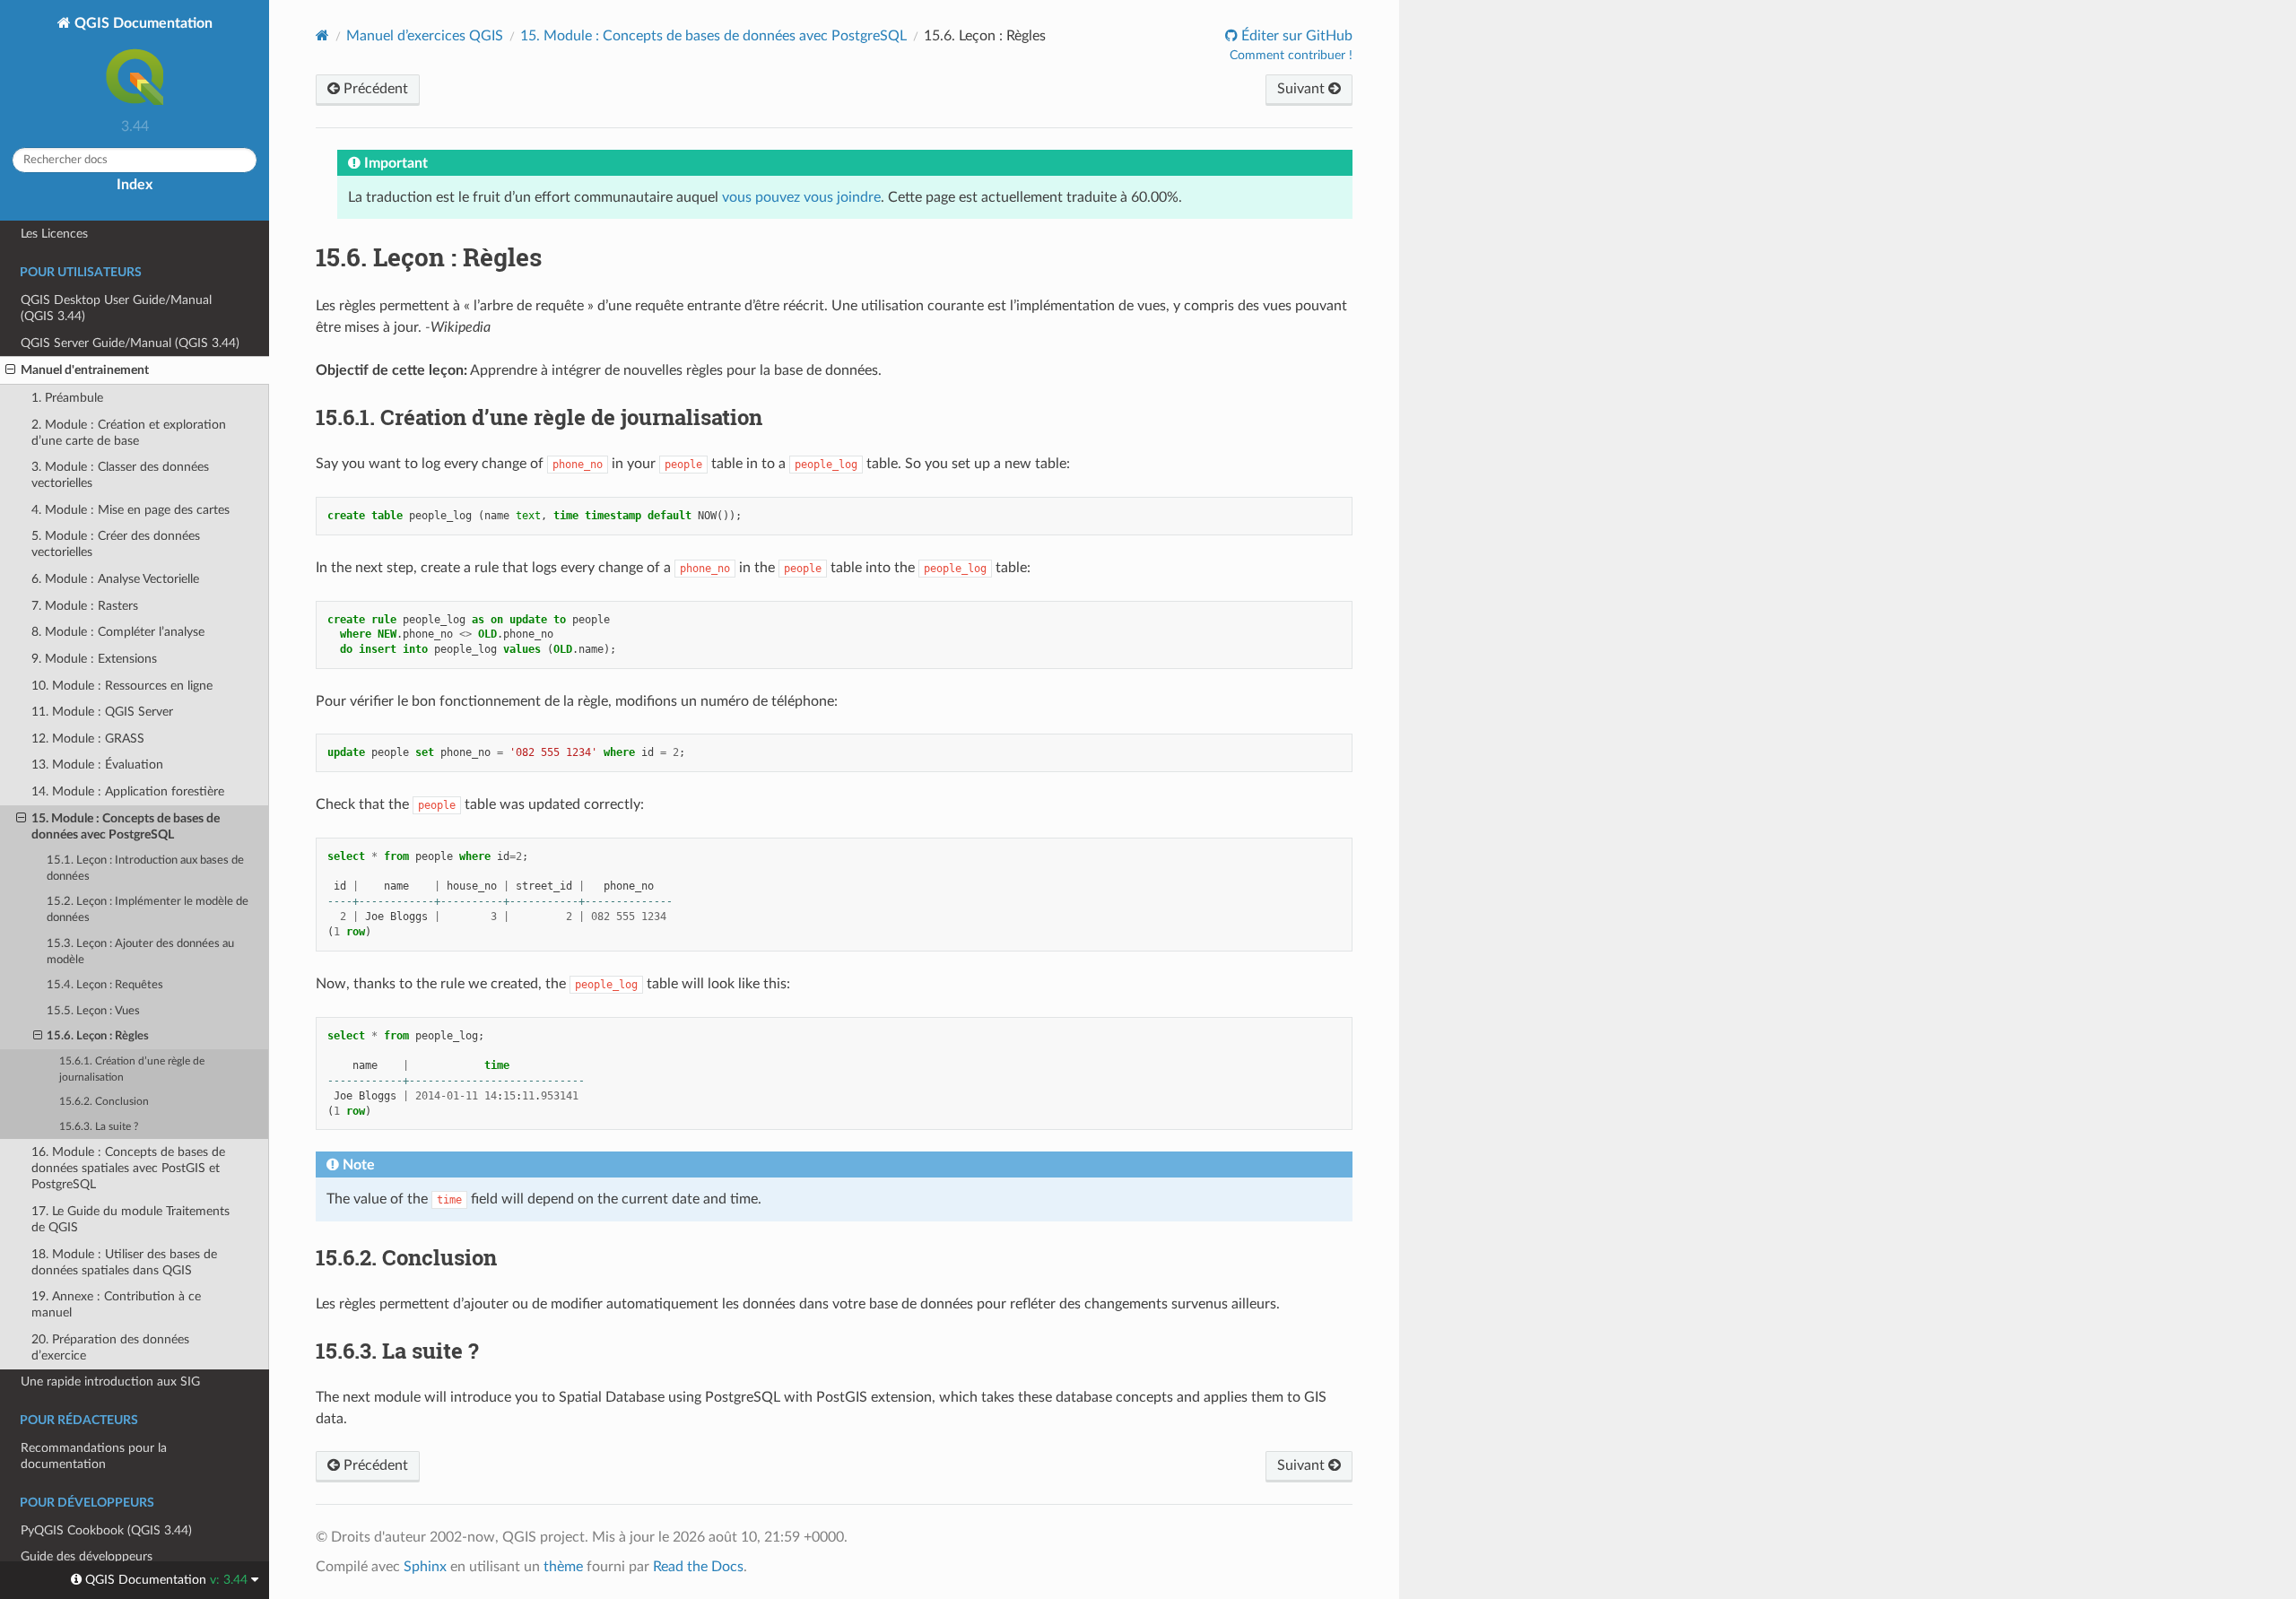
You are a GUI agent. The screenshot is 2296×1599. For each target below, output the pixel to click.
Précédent (374, 89)
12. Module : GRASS (88, 739)
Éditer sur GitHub (1295, 36)
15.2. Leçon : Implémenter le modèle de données (148, 910)
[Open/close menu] (10, 370)
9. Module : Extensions (94, 659)
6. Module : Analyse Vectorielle (115, 579)
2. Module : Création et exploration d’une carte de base (129, 433)
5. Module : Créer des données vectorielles (116, 544)
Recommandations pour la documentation (94, 1456)
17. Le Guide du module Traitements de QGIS (130, 1219)
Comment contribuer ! (1291, 56)
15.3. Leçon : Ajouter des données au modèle (140, 952)
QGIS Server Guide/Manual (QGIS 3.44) (130, 343)
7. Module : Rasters (85, 606)
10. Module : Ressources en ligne (122, 686)
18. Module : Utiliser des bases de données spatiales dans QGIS (124, 1262)
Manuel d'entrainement (85, 370)
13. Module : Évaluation (97, 765)
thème (563, 1567)
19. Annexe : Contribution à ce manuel (116, 1304)
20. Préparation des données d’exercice (110, 1347)
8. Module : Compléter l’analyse (118, 632)
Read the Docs (698, 1567)
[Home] (322, 35)
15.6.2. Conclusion (104, 1102)
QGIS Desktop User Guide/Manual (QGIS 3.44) (116, 308)
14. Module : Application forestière (128, 791)
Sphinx (425, 1567)
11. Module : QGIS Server (102, 712)
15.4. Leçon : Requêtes (105, 985)
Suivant (1303, 89)
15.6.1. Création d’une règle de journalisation (132, 1069)
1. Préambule (67, 398)
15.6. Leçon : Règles (98, 1036)
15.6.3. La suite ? (99, 1127)
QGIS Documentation (142, 23)
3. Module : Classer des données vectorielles (120, 475)
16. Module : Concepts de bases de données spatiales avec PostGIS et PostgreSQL (128, 1168)
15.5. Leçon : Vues (93, 1011)
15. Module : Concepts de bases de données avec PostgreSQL (126, 826)
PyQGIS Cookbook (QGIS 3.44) (106, 1530)
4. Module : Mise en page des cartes (130, 510)
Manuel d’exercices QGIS (425, 36)
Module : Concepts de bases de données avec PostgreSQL (713, 36)
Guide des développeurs (87, 1556)
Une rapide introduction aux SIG (110, 1382)
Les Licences (54, 234)
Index (135, 185)
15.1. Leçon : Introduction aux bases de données (145, 869)
